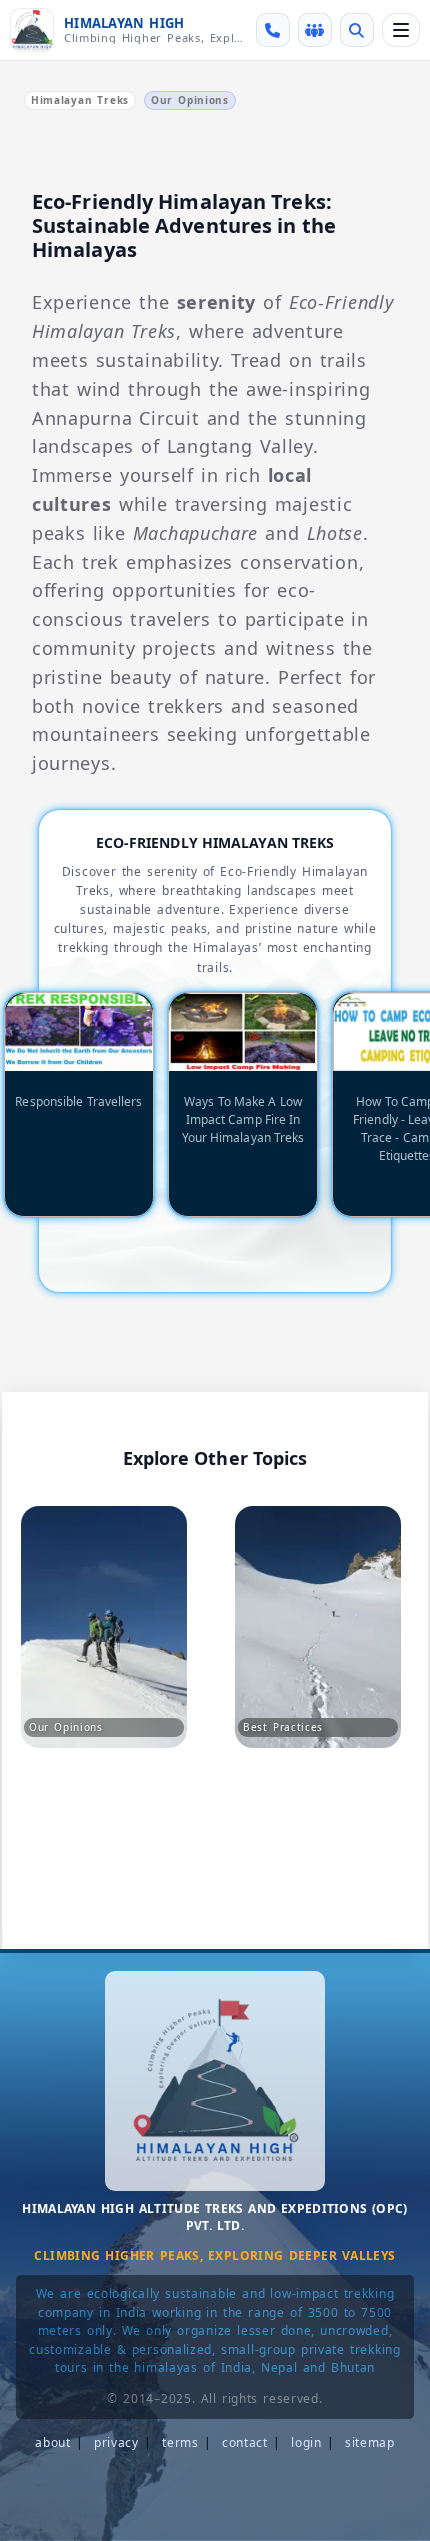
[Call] (273, 30)
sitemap (370, 2442)
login (306, 2442)
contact (245, 2442)
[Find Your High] (357, 30)
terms (180, 2442)
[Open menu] (401, 30)
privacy (116, 2442)
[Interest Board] (315, 30)
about (53, 2442)
